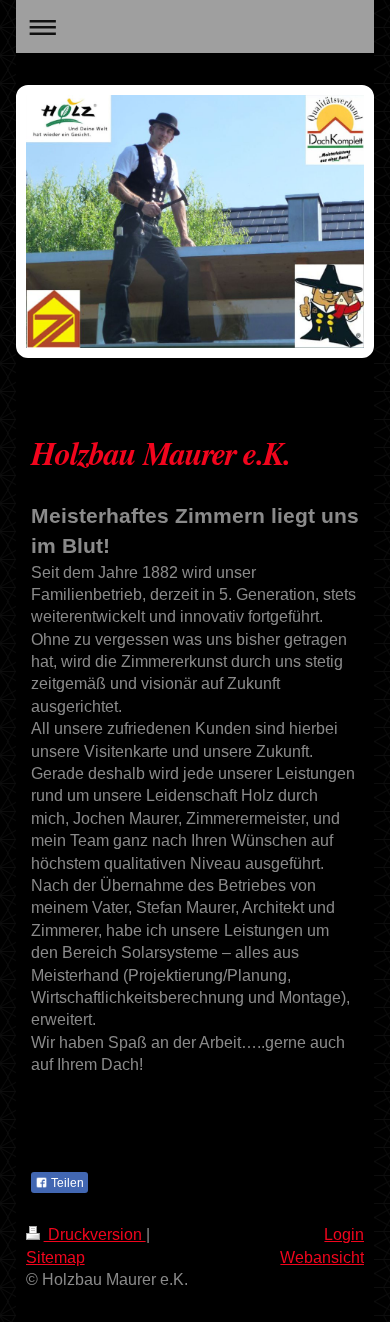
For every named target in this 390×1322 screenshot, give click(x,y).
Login (344, 1234)
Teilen (66, 1183)
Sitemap (55, 1257)
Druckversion (95, 1234)
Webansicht (322, 1257)
